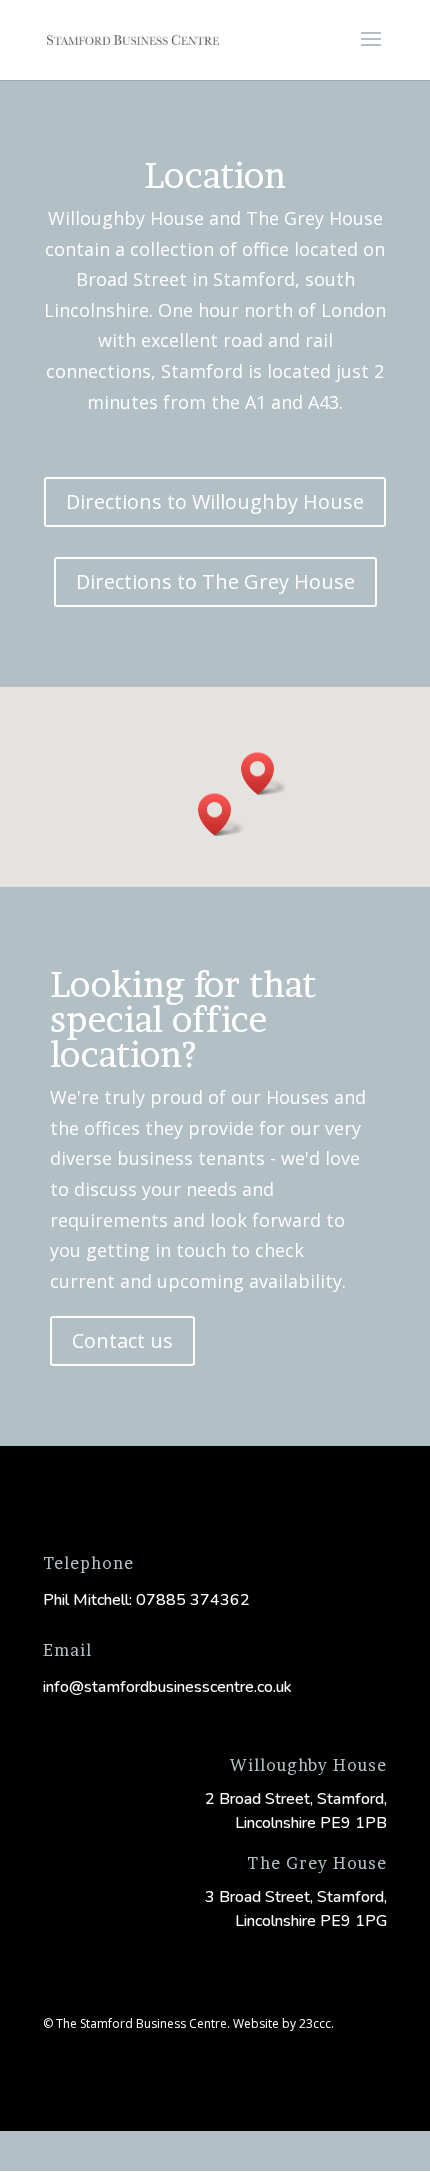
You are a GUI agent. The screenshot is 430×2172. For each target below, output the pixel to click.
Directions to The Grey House (215, 581)
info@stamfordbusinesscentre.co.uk (167, 1687)
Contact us (122, 1340)
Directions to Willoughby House (215, 501)
